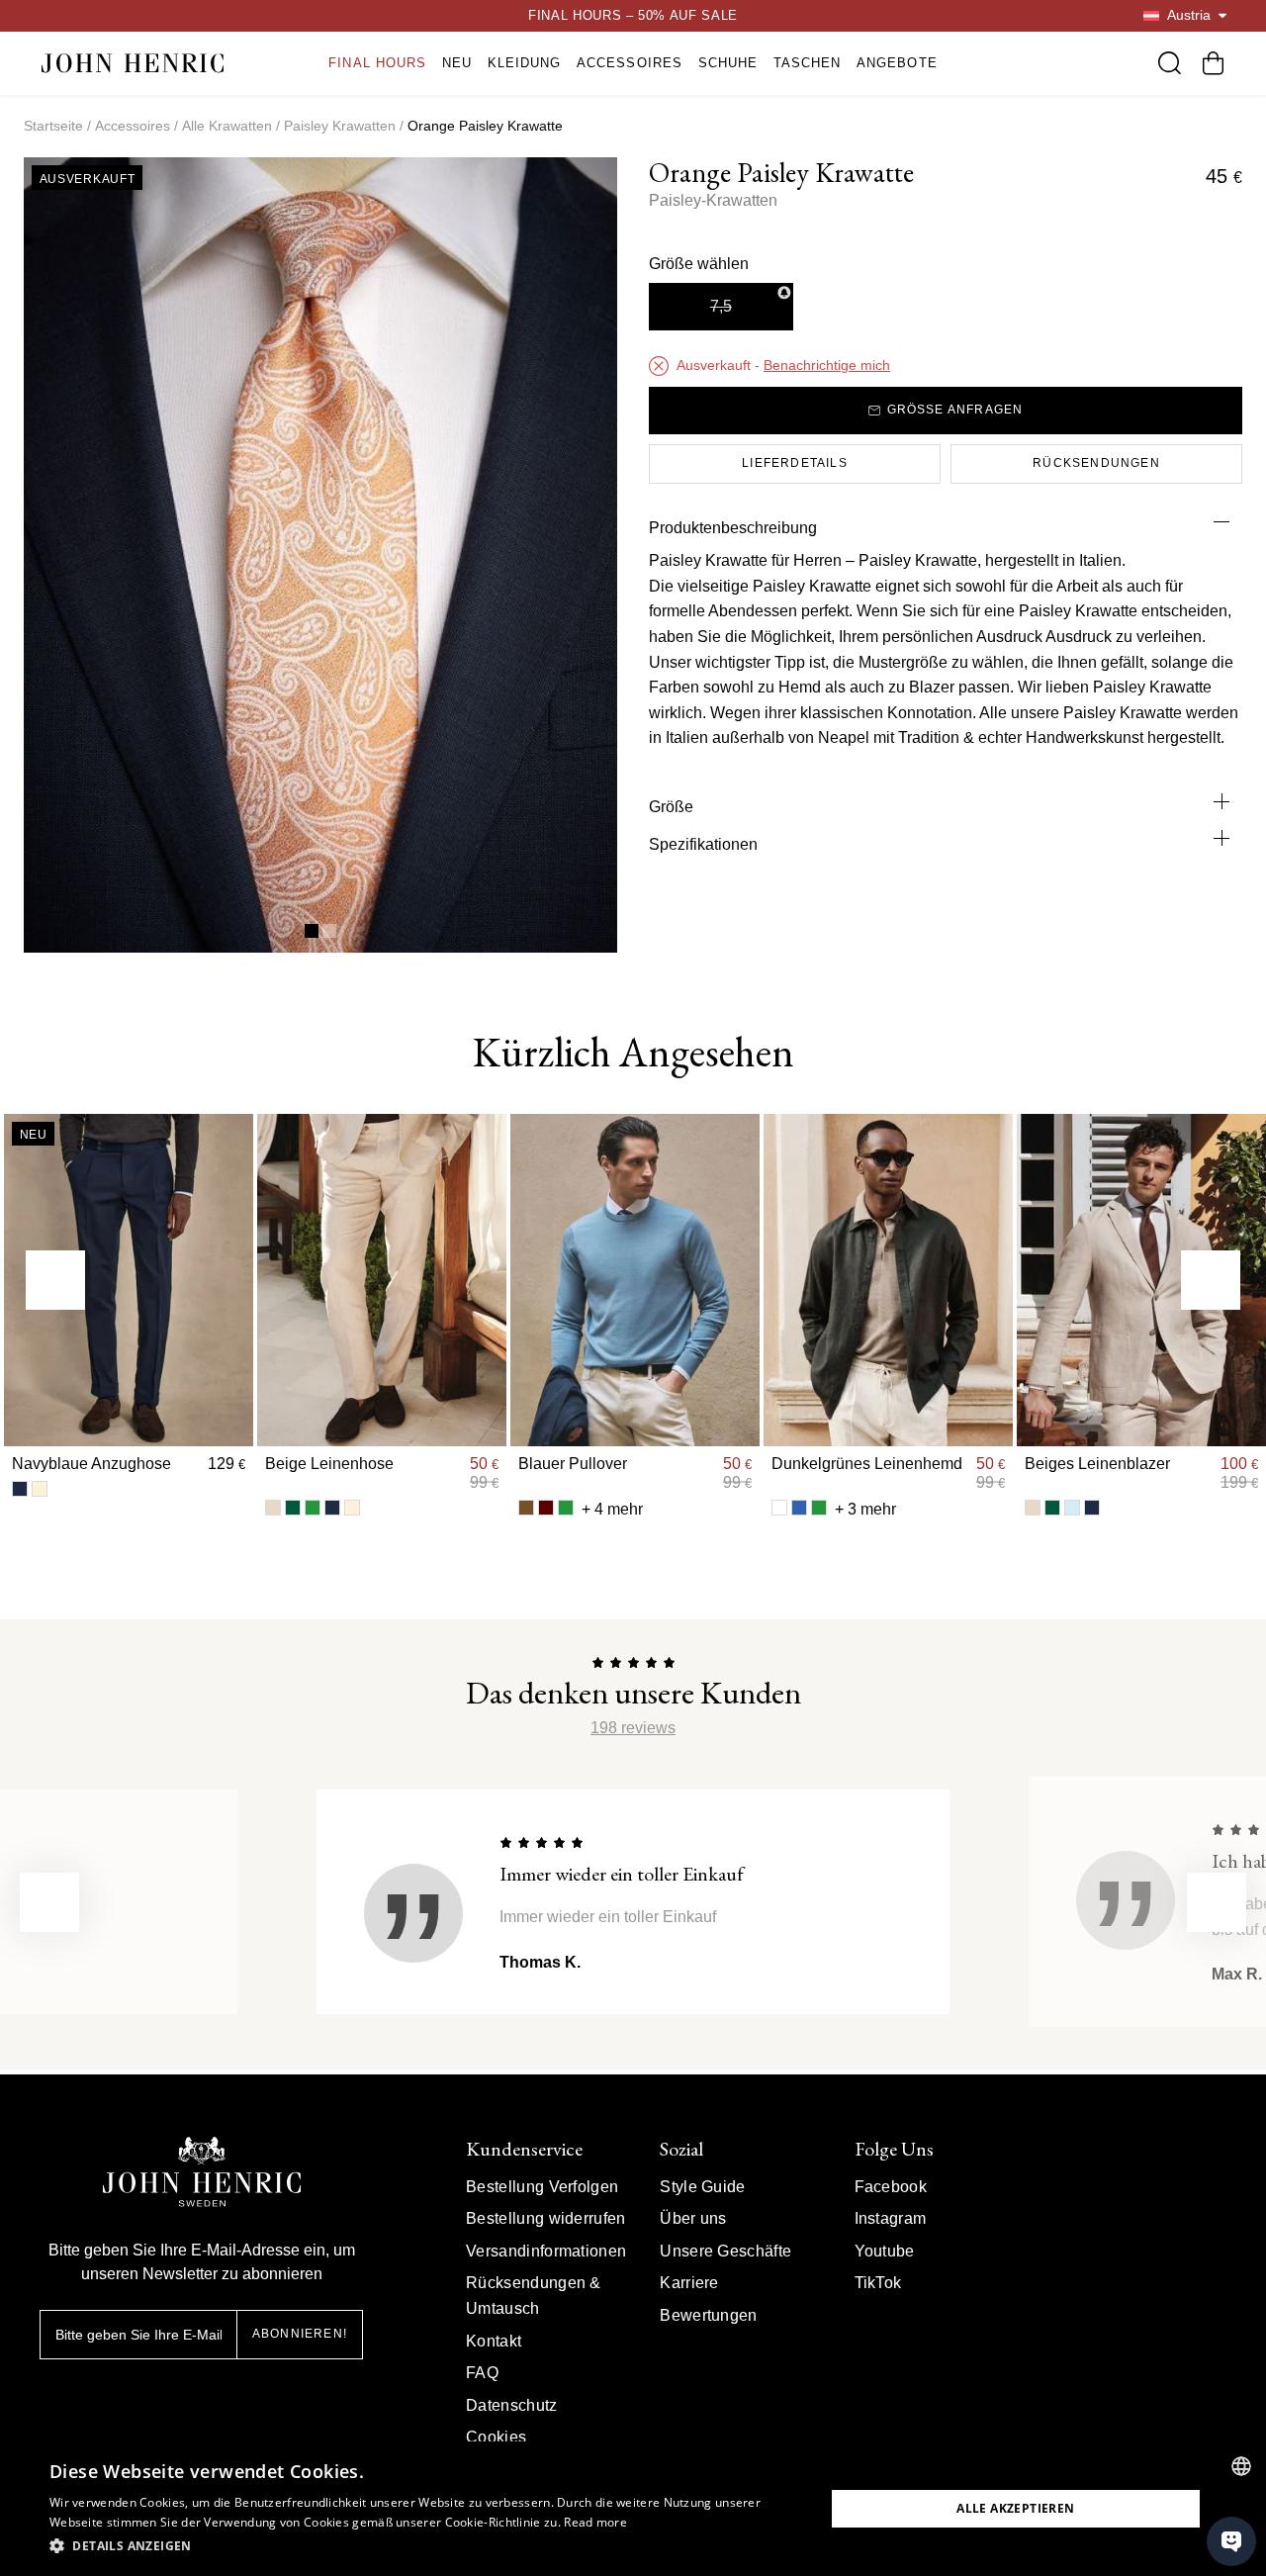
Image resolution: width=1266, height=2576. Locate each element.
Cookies (496, 2437)
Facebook (891, 2187)
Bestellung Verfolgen (542, 2187)
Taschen (807, 63)
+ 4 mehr (612, 1509)
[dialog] (633, 2509)
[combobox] (1241, 2466)
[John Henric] (133, 63)
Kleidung (524, 63)
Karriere (689, 2283)
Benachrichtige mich (827, 365)
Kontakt (494, 2341)
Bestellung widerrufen (546, 2218)
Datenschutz (512, 2405)
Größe (671, 807)
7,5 (721, 306)
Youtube (885, 2251)
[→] (1211, 1280)
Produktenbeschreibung (733, 528)
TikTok (878, 2283)
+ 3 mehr (865, 1509)
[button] (426, 2546)
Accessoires (629, 63)
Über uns (693, 2218)
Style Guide (703, 2187)
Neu (457, 63)
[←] (55, 1280)
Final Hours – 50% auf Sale (633, 15)
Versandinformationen (546, 2251)
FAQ (482, 2373)
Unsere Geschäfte (725, 2251)
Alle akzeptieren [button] (1015, 2508)
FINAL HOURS (377, 63)
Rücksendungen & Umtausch (534, 2296)
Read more (595, 2522)
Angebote (897, 63)
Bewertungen (709, 2315)
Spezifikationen (703, 844)
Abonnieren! (300, 2334)
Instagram (891, 2218)
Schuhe (728, 63)
